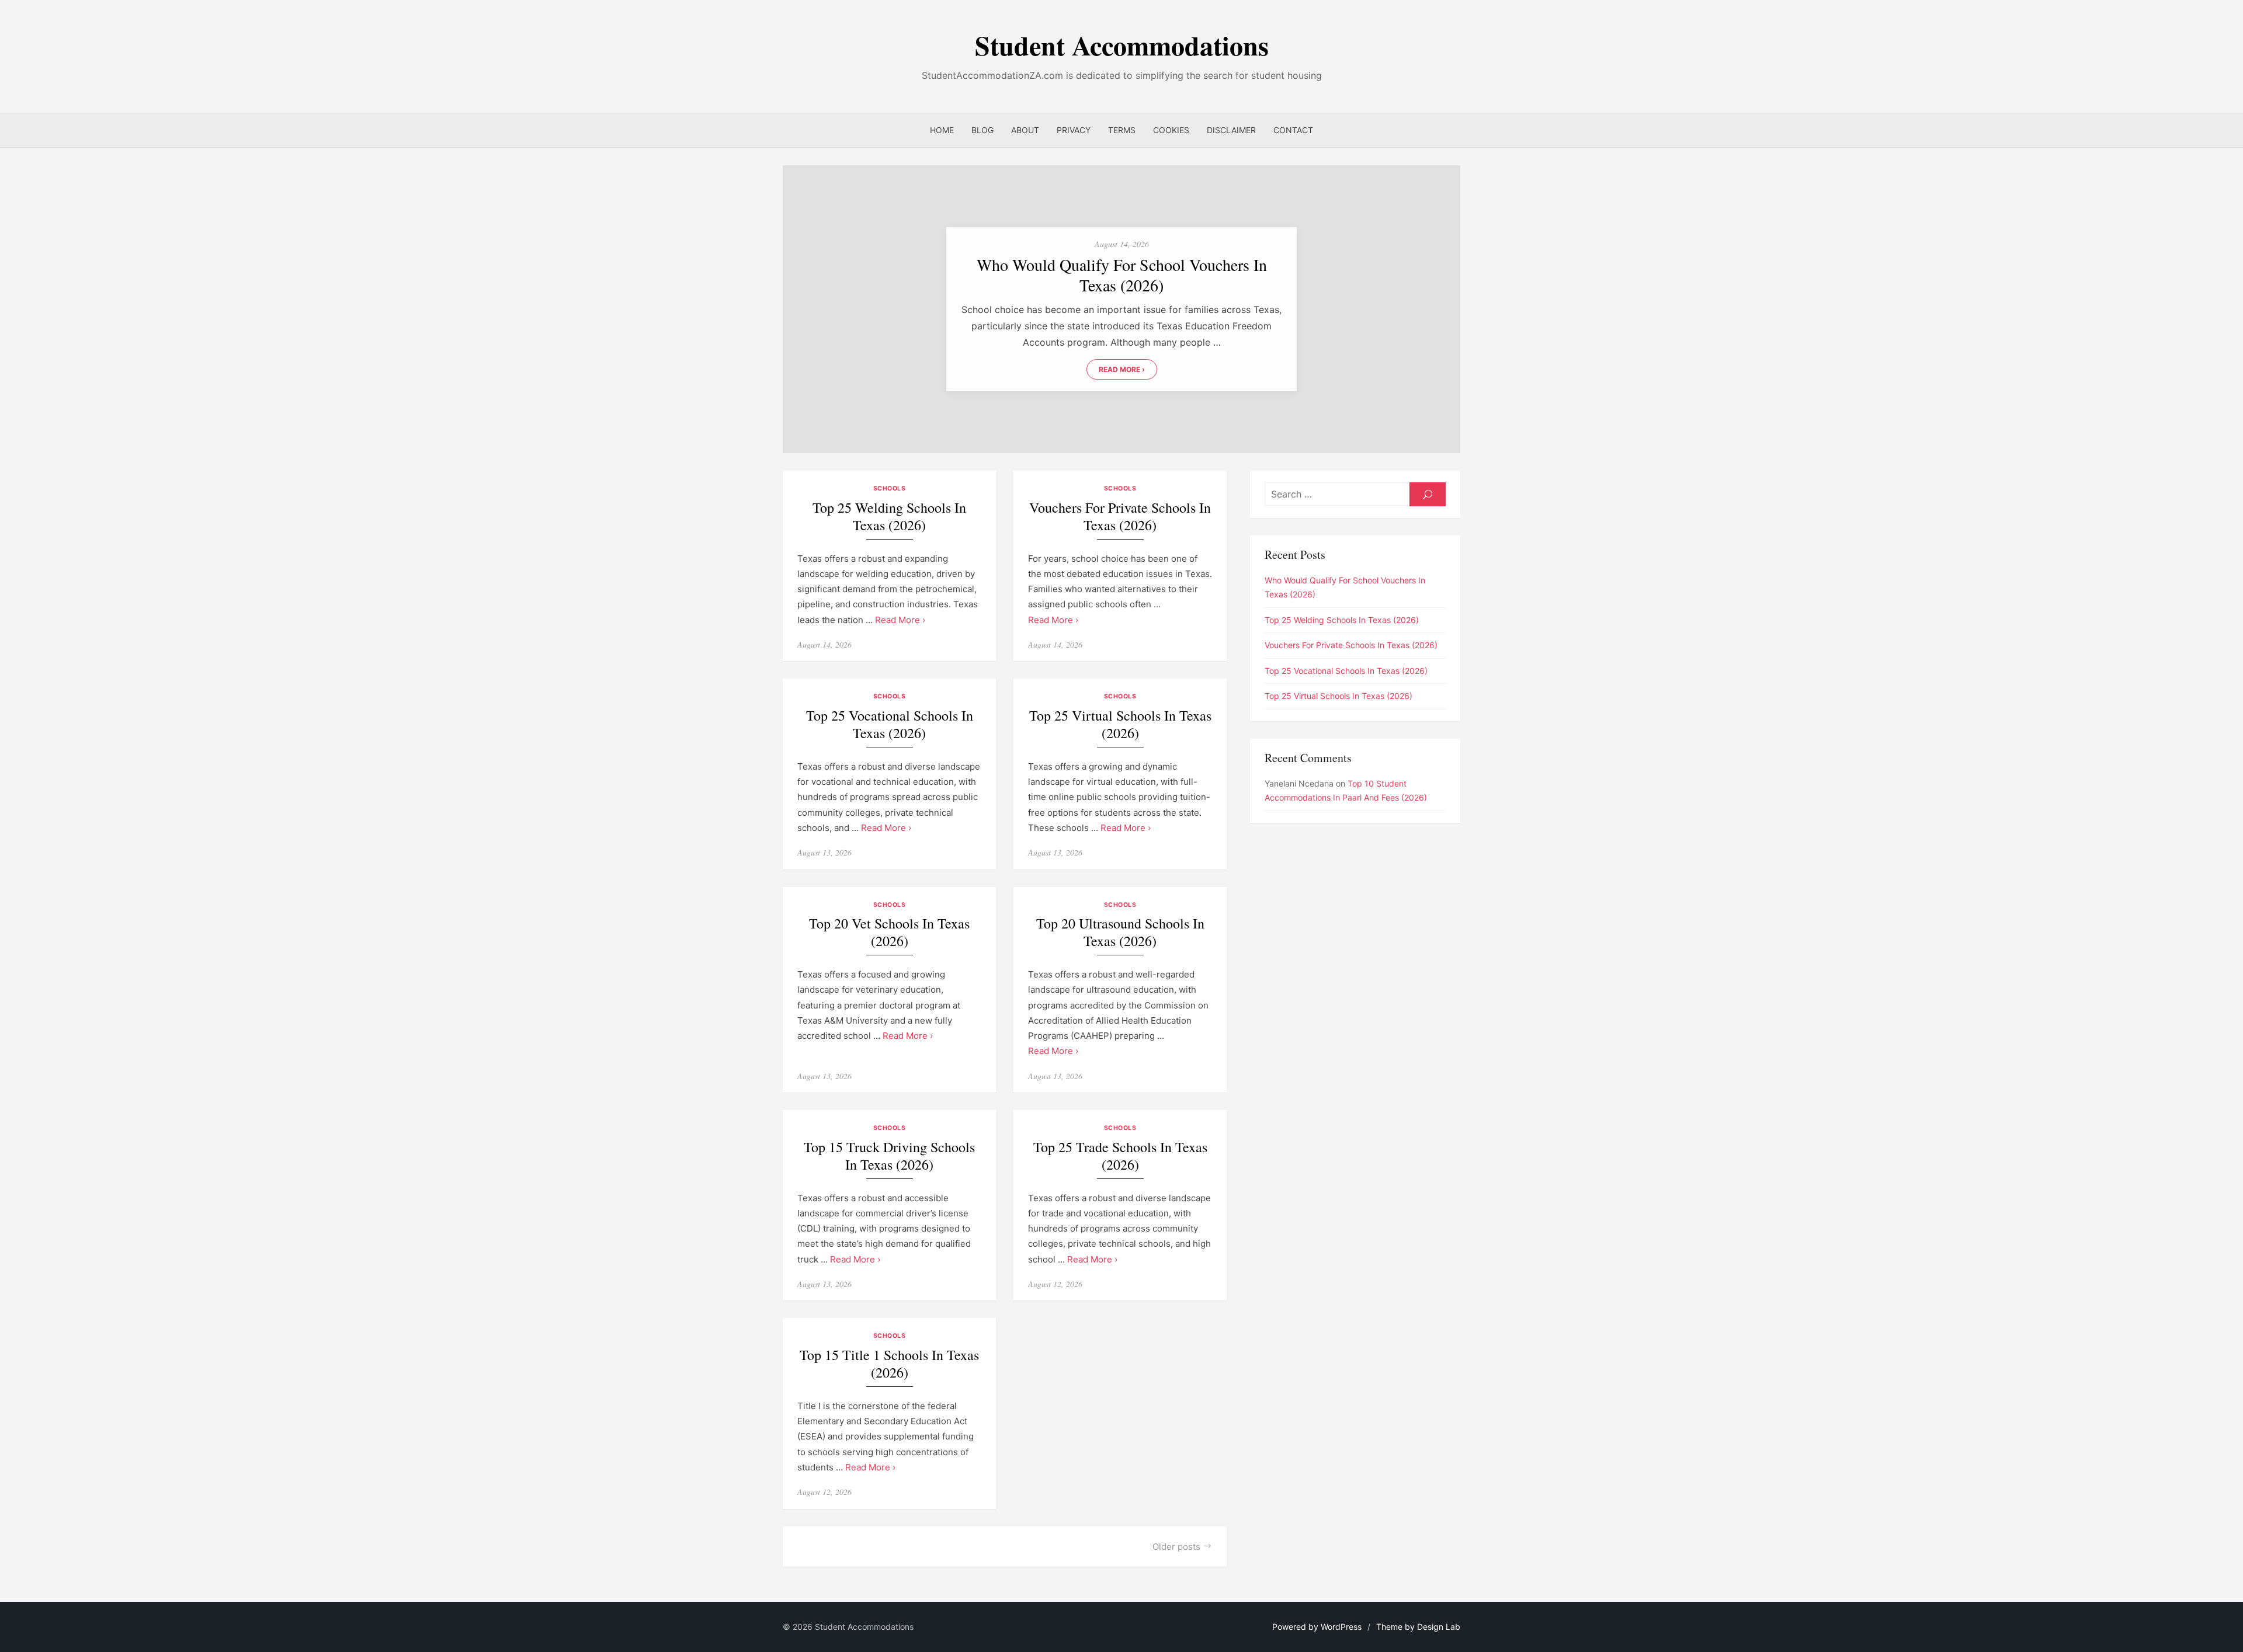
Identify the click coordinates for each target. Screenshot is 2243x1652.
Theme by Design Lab (1418, 1627)
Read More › (1122, 369)
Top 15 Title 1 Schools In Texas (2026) (889, 1364)
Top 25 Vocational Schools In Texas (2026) (890, 724)
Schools (890, 488)
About (1025, 130)
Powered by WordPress (1317, 1627)
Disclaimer (1231, 130)
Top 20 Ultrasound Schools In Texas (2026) (1120, 932)
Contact (1293, 130)
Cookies (1171, 130)
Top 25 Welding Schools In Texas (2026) (889, 517)
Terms (1122, 130)
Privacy (1074, 130)
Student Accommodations (1122, 45)
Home (942, 130)
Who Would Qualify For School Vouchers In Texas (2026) (1122, 275)
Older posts (1176, 1547)
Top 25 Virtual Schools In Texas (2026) (1120, 724)
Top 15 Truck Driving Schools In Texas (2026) (889, 1156)
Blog (982, 130)
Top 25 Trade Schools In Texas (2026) (1120, 1156)
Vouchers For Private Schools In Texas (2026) (1120, 517)
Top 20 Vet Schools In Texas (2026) (889, 932)
